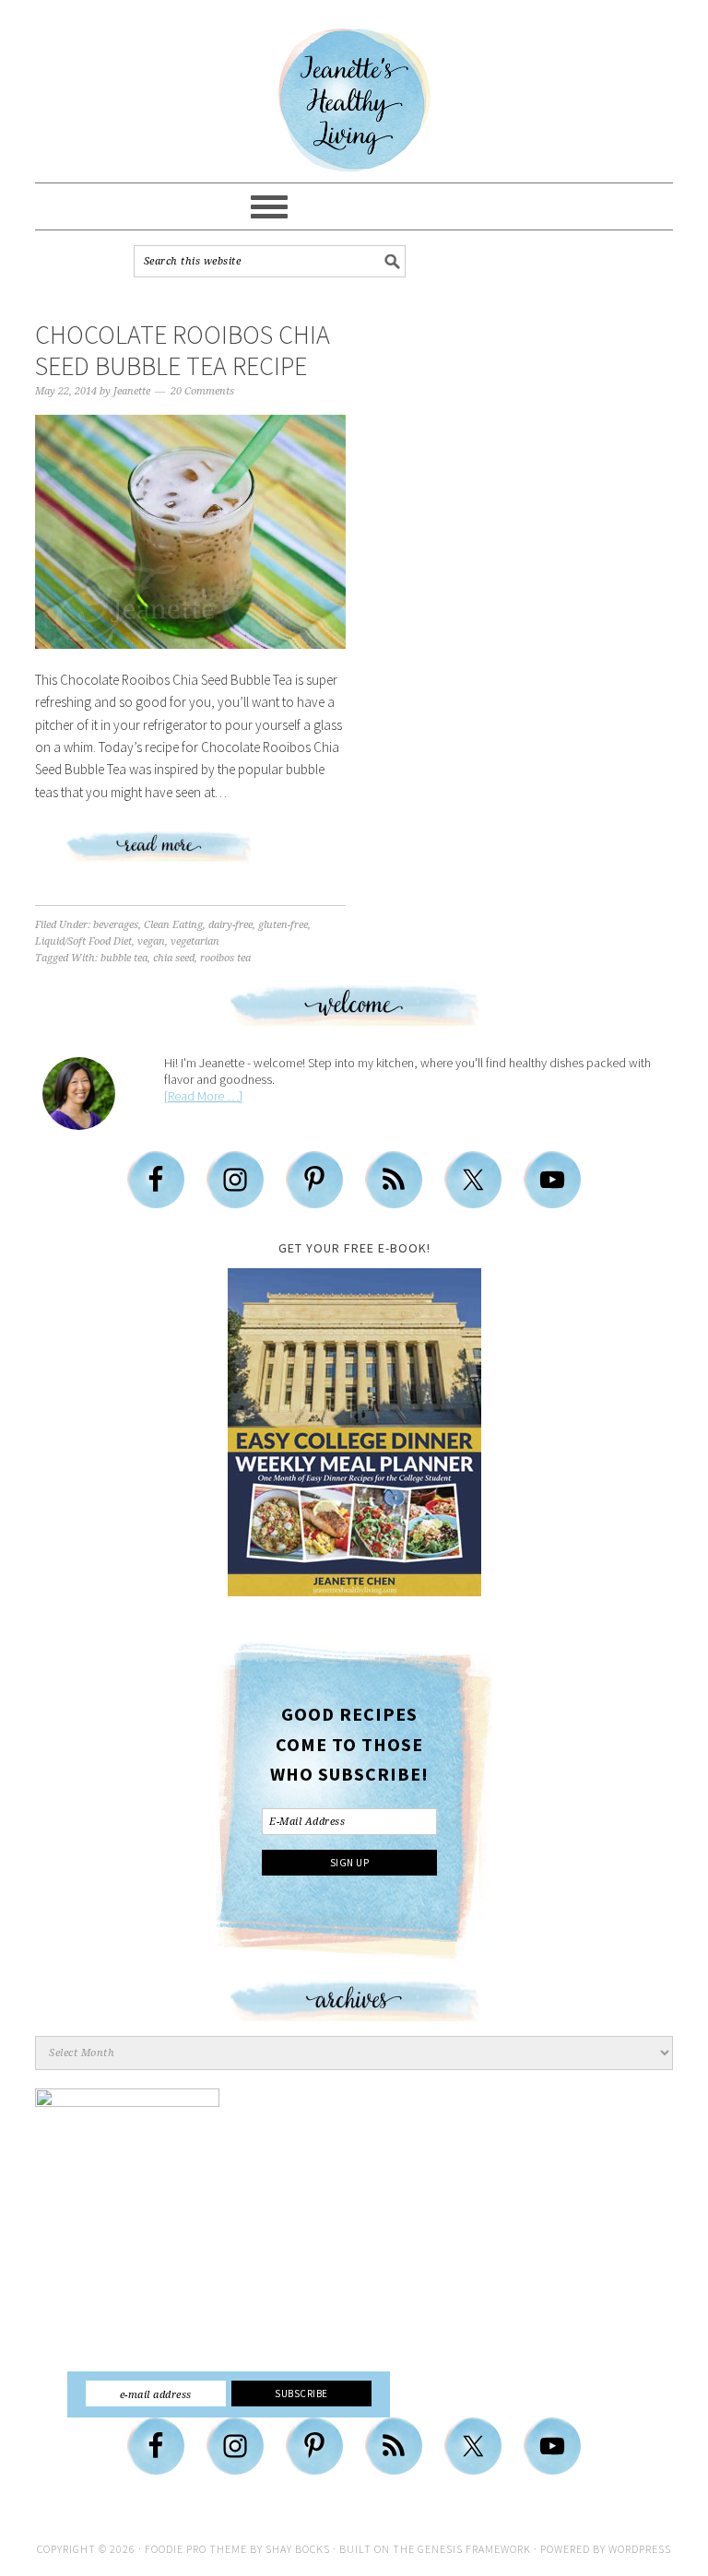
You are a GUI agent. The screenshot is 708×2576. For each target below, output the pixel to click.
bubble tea (124, 958)
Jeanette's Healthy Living (354, 100)
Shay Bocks (298, 2549)
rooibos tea (225, 958)
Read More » (191, 854)
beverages (116, 925)
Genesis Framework (474, 2549)
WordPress (640, 2549)
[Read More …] (203, 1096)
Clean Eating (173, 925)
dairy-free (230, 925)
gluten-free (283, 925)
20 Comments (202, 391)
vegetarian (195, 941)
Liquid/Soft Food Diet (83, 941)
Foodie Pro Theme (196, 2549)
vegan (151, 941)
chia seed (174, 958)
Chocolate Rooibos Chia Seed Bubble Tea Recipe (183, 350)
